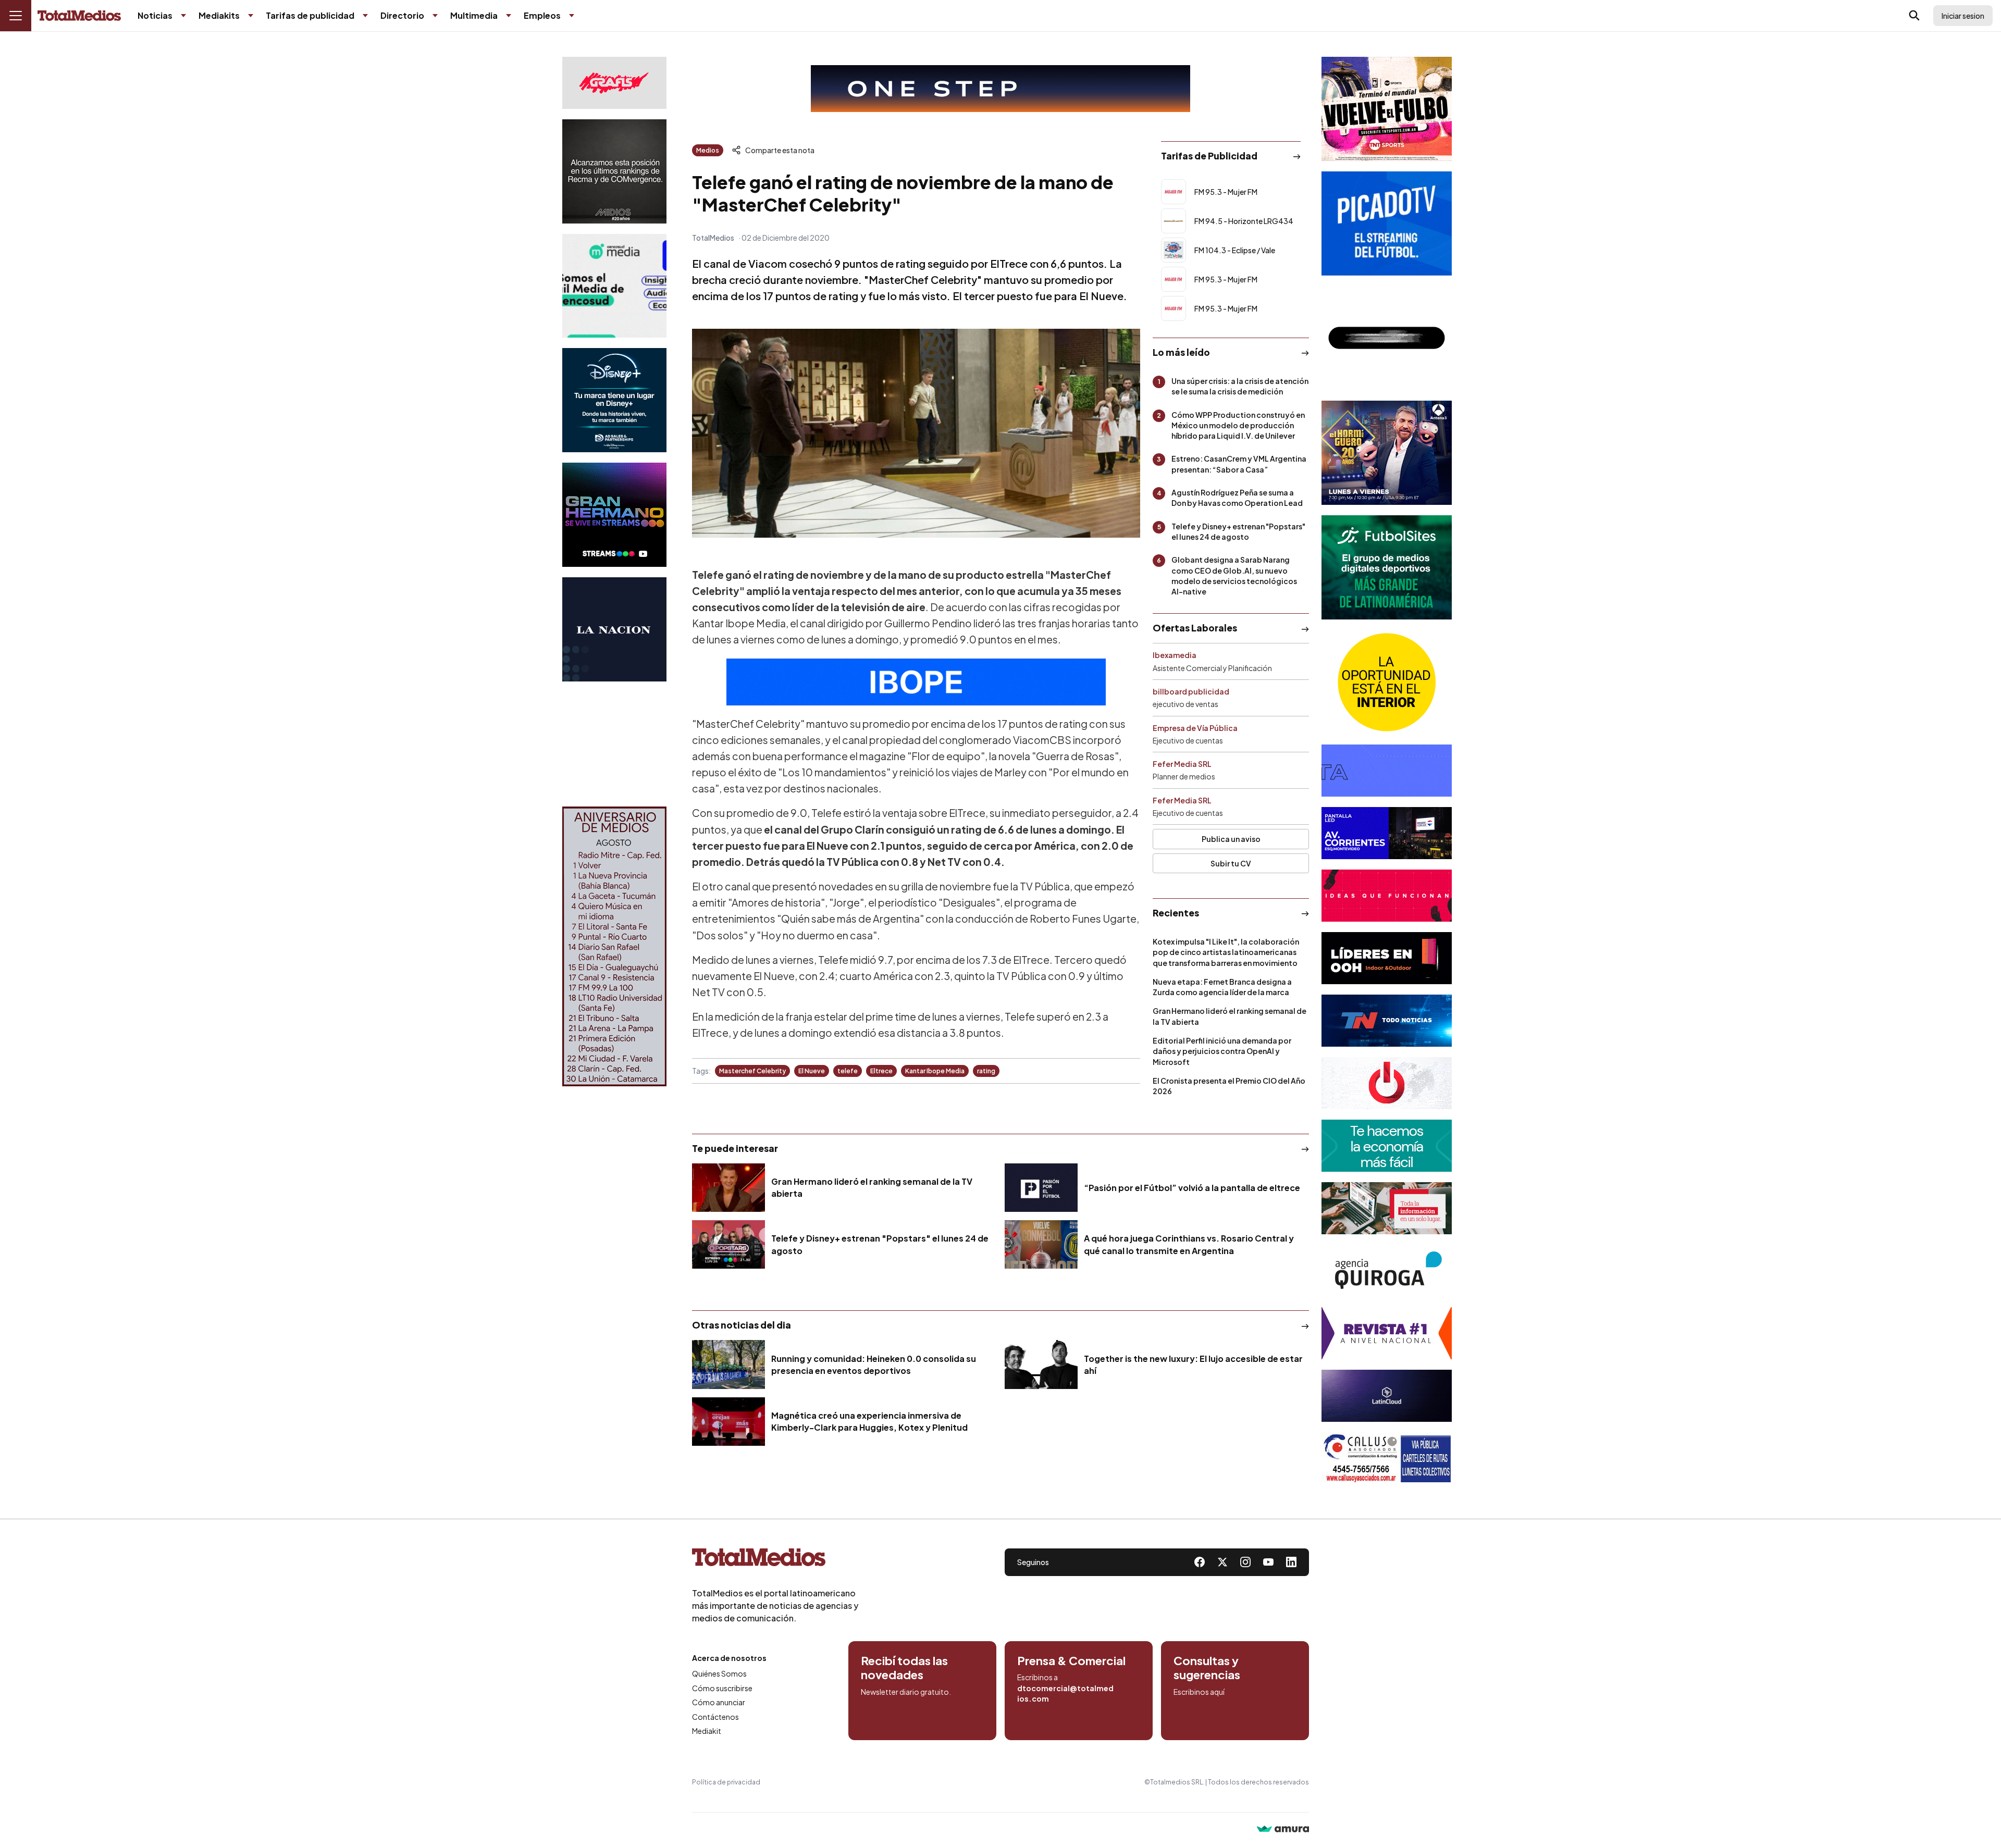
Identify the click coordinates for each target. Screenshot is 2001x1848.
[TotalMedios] (775, 1559)
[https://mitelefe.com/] (614, 515)
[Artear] (1387, 1021)
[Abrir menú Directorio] (435, 16)
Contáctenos (715, 1717)
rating (986, 1071)
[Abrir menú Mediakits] (251, 16)
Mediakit (707, 1731)
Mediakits (219, 15)
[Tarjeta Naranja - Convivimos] (1387, 1333)
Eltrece (881, 1071)
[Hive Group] (1387, 771)
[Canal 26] (1387, 338)
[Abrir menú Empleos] (572, 16)
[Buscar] (1914, 16)
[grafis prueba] (614, 83)
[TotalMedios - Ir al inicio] (79, 16)
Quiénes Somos (719, 1673)
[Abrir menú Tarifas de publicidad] (365, 16)
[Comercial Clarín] (1387, 1208)
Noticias (155, 15)
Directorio (402, 15)
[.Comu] (1387, 224)
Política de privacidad (726, 1782)
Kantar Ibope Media (935, 1071)
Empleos (542, 15)
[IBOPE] (916, 682)
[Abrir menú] (16, 16)
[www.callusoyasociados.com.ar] (1387, 1458)
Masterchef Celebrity (752, 1071)
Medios (708, 150)
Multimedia (474, 15)
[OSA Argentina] (1000, 89)
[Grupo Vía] (1387, 958)
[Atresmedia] (1387, 453)
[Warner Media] (1387, 109)
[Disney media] (614, 400)
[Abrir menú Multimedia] (509, 16)
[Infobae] (614, 744)
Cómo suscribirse (722, 1688)
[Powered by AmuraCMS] (1283, 1830)
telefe (848, 1071)
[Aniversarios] (614, 946)
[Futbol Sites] (1387, 567)
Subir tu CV (1231, 863)
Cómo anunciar (719, 1702)
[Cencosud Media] (614, 286)
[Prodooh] (1387, 1083)
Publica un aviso (1231, 839)
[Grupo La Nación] (614, 629)
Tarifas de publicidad (310, 15)
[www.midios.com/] (614, 171)
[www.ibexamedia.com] (1387, 833)
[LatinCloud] (1387, 1396)
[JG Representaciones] (1387, 682)
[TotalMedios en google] (1245, 1562)
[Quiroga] (1387, 1271)
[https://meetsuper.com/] (1387, 896)
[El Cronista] (1387, 1146)
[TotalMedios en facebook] (1200, 1562)
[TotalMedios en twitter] (1222, 1562)
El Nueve (812, 1071)
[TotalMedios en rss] (1291, 1562)
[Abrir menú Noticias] (183, 16)
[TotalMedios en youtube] (1268, 1562)
